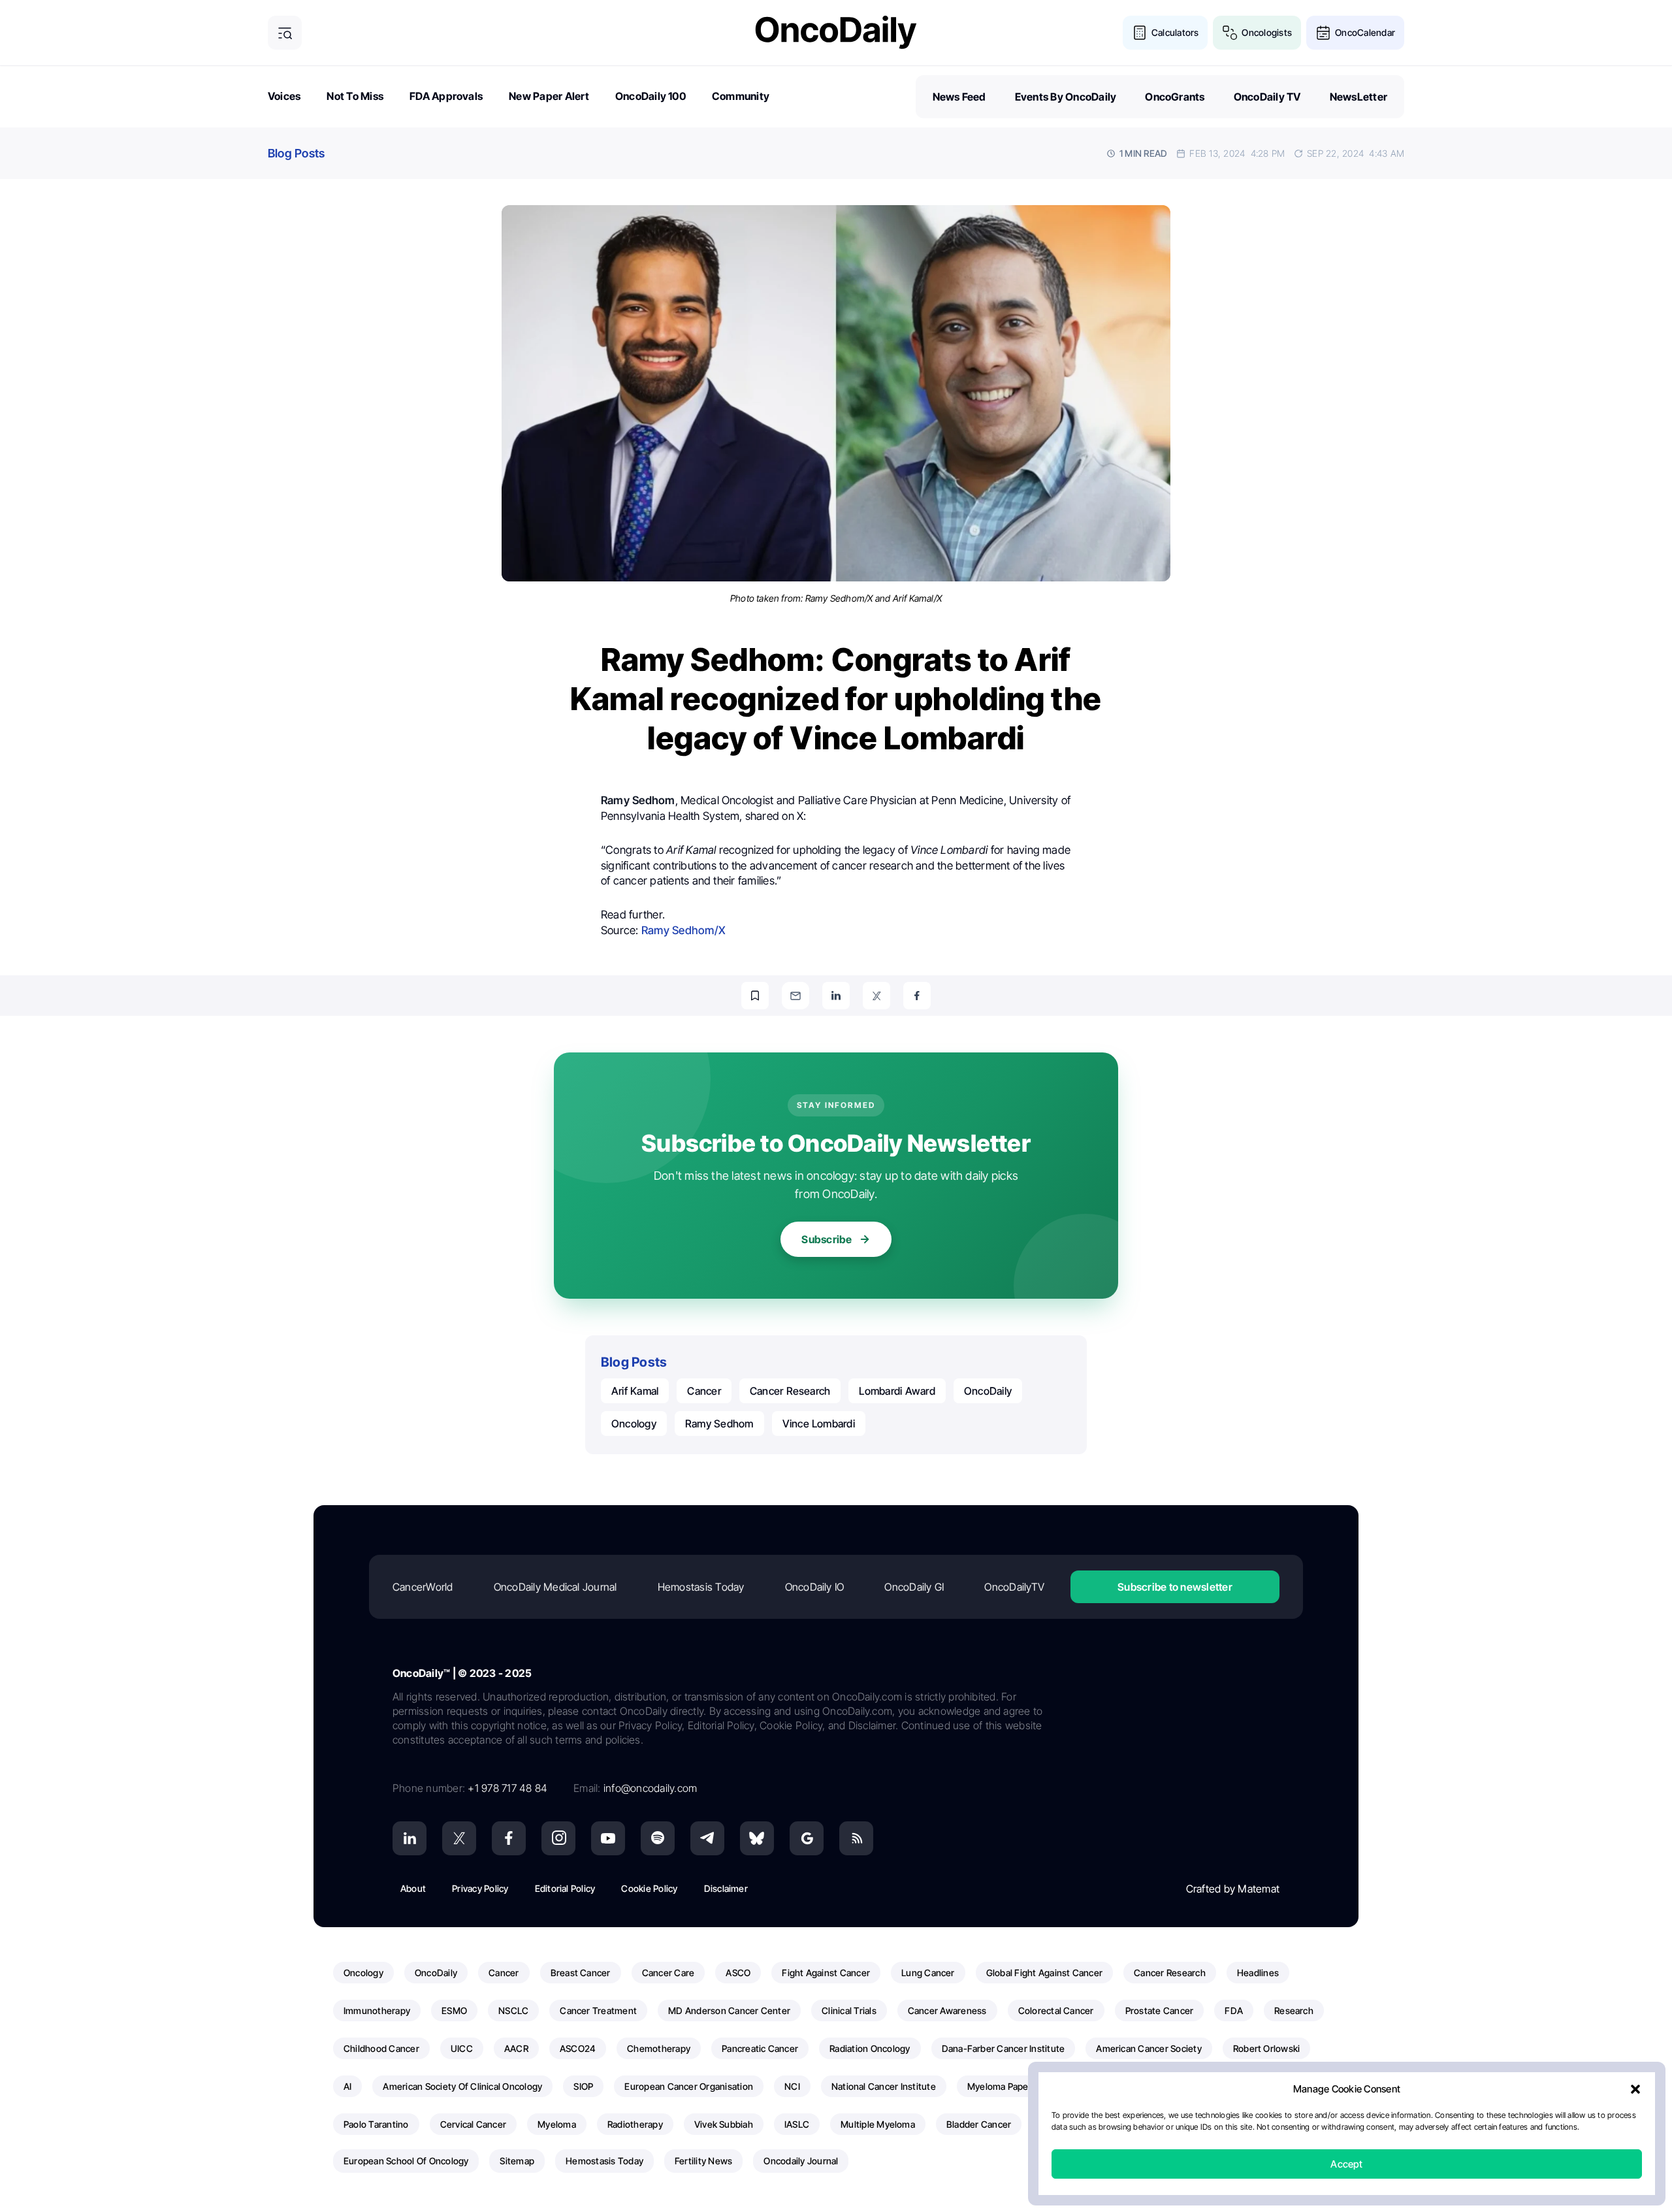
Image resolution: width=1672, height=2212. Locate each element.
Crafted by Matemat (1233, 1889)
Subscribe (827, 1239)
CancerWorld (423, 1587)
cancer (704, 1391)
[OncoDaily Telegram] (707, 1838)
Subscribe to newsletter (1175, 1587)
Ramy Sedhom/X (683, 930)
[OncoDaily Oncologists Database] (1230, 33)
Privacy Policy (480, 1888)
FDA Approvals (446, 96)
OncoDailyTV (1014, 1587)
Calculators (1175, 32)
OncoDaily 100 (651, 96)
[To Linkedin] (836, 996)
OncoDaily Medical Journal (555, 1587)
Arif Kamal (635, 1391)
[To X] (876, 996)
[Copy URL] (755, 996)
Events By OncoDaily (1066, 97)
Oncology (634, 1423)
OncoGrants (1175, 97)
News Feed (959, 97)
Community (741, 96)
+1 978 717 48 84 (507, 1788)
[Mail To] (796, 996)
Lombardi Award (897, 1391)
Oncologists (1267, 32)
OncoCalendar (1365, 32)
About (413, 1888)
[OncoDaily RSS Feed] (856, 1838)
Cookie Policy (649, 1888)
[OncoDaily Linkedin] (410, 1838)
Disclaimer (726, 1888)
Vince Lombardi (819, 1423)
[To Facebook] (917, 996)
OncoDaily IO (815, 1587)
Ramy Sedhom (719, 1423)
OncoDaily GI (914, 1587)
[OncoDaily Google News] (807, 1838)
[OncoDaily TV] (608, 1838)
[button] (1635, 2089)
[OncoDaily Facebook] (509, 1838)
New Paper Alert (549, 96)
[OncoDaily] (836, 32)
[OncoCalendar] (1323, 33)
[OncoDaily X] (459, 1838)
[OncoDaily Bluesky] (757, 1838)
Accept (1346, 2164)
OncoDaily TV (1267, 97)
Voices (284, 96)
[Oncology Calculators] (1140, 33)
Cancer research (790, 1391)
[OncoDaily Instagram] (558, 1838)
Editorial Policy (565, 1888)
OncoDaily (988, 1391)
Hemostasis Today (701, 1587)
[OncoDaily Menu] (285, 33)
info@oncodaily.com (650, 1788)
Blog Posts (296, 153)
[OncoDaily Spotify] (658, 1838)
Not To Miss (355, 96)
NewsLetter (1358, 97)
